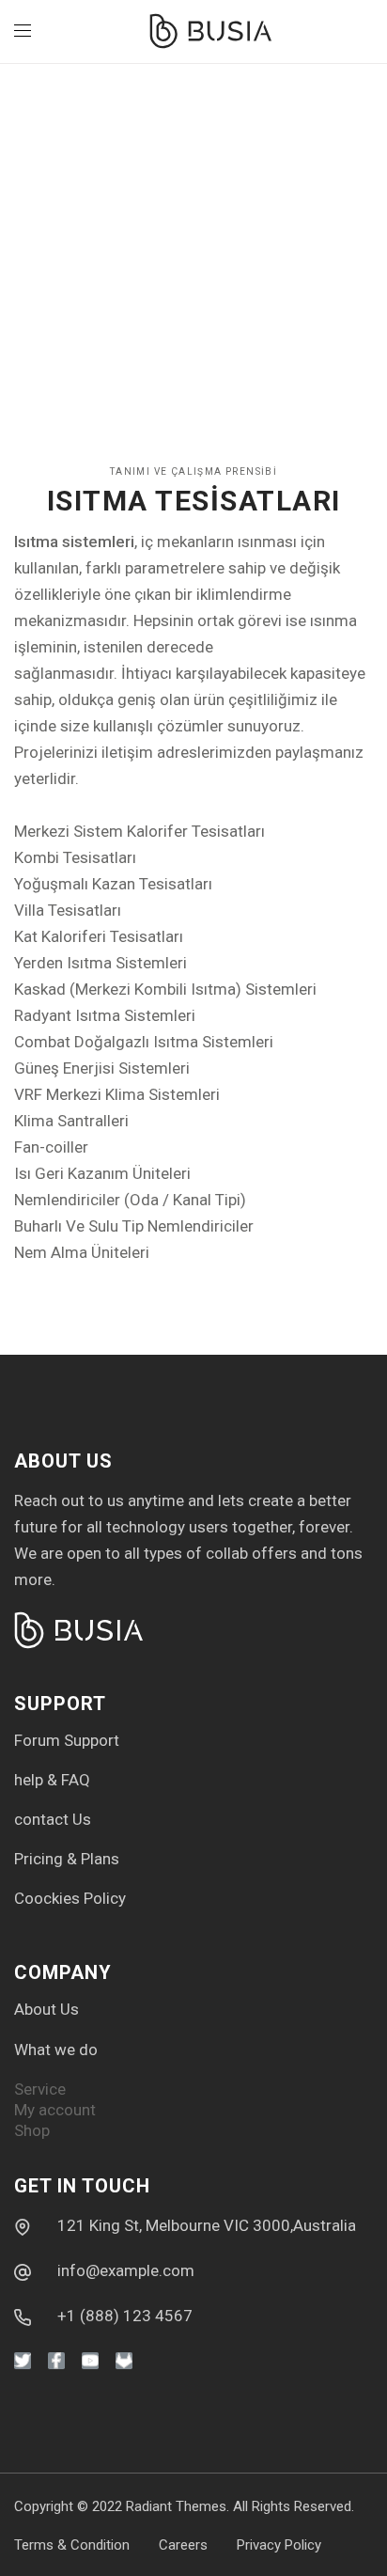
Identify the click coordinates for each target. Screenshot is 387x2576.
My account (55, 2110)
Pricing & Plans (67, 1859)
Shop (32, 2130)
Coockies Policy (70, 1898)
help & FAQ (52, 1780)
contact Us (53, 1819)
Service (40, 2089)
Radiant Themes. (178, 2506)
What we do (56, 2050)
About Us (46, 2009)
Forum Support (67, 1740)
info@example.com (126, 2270)
